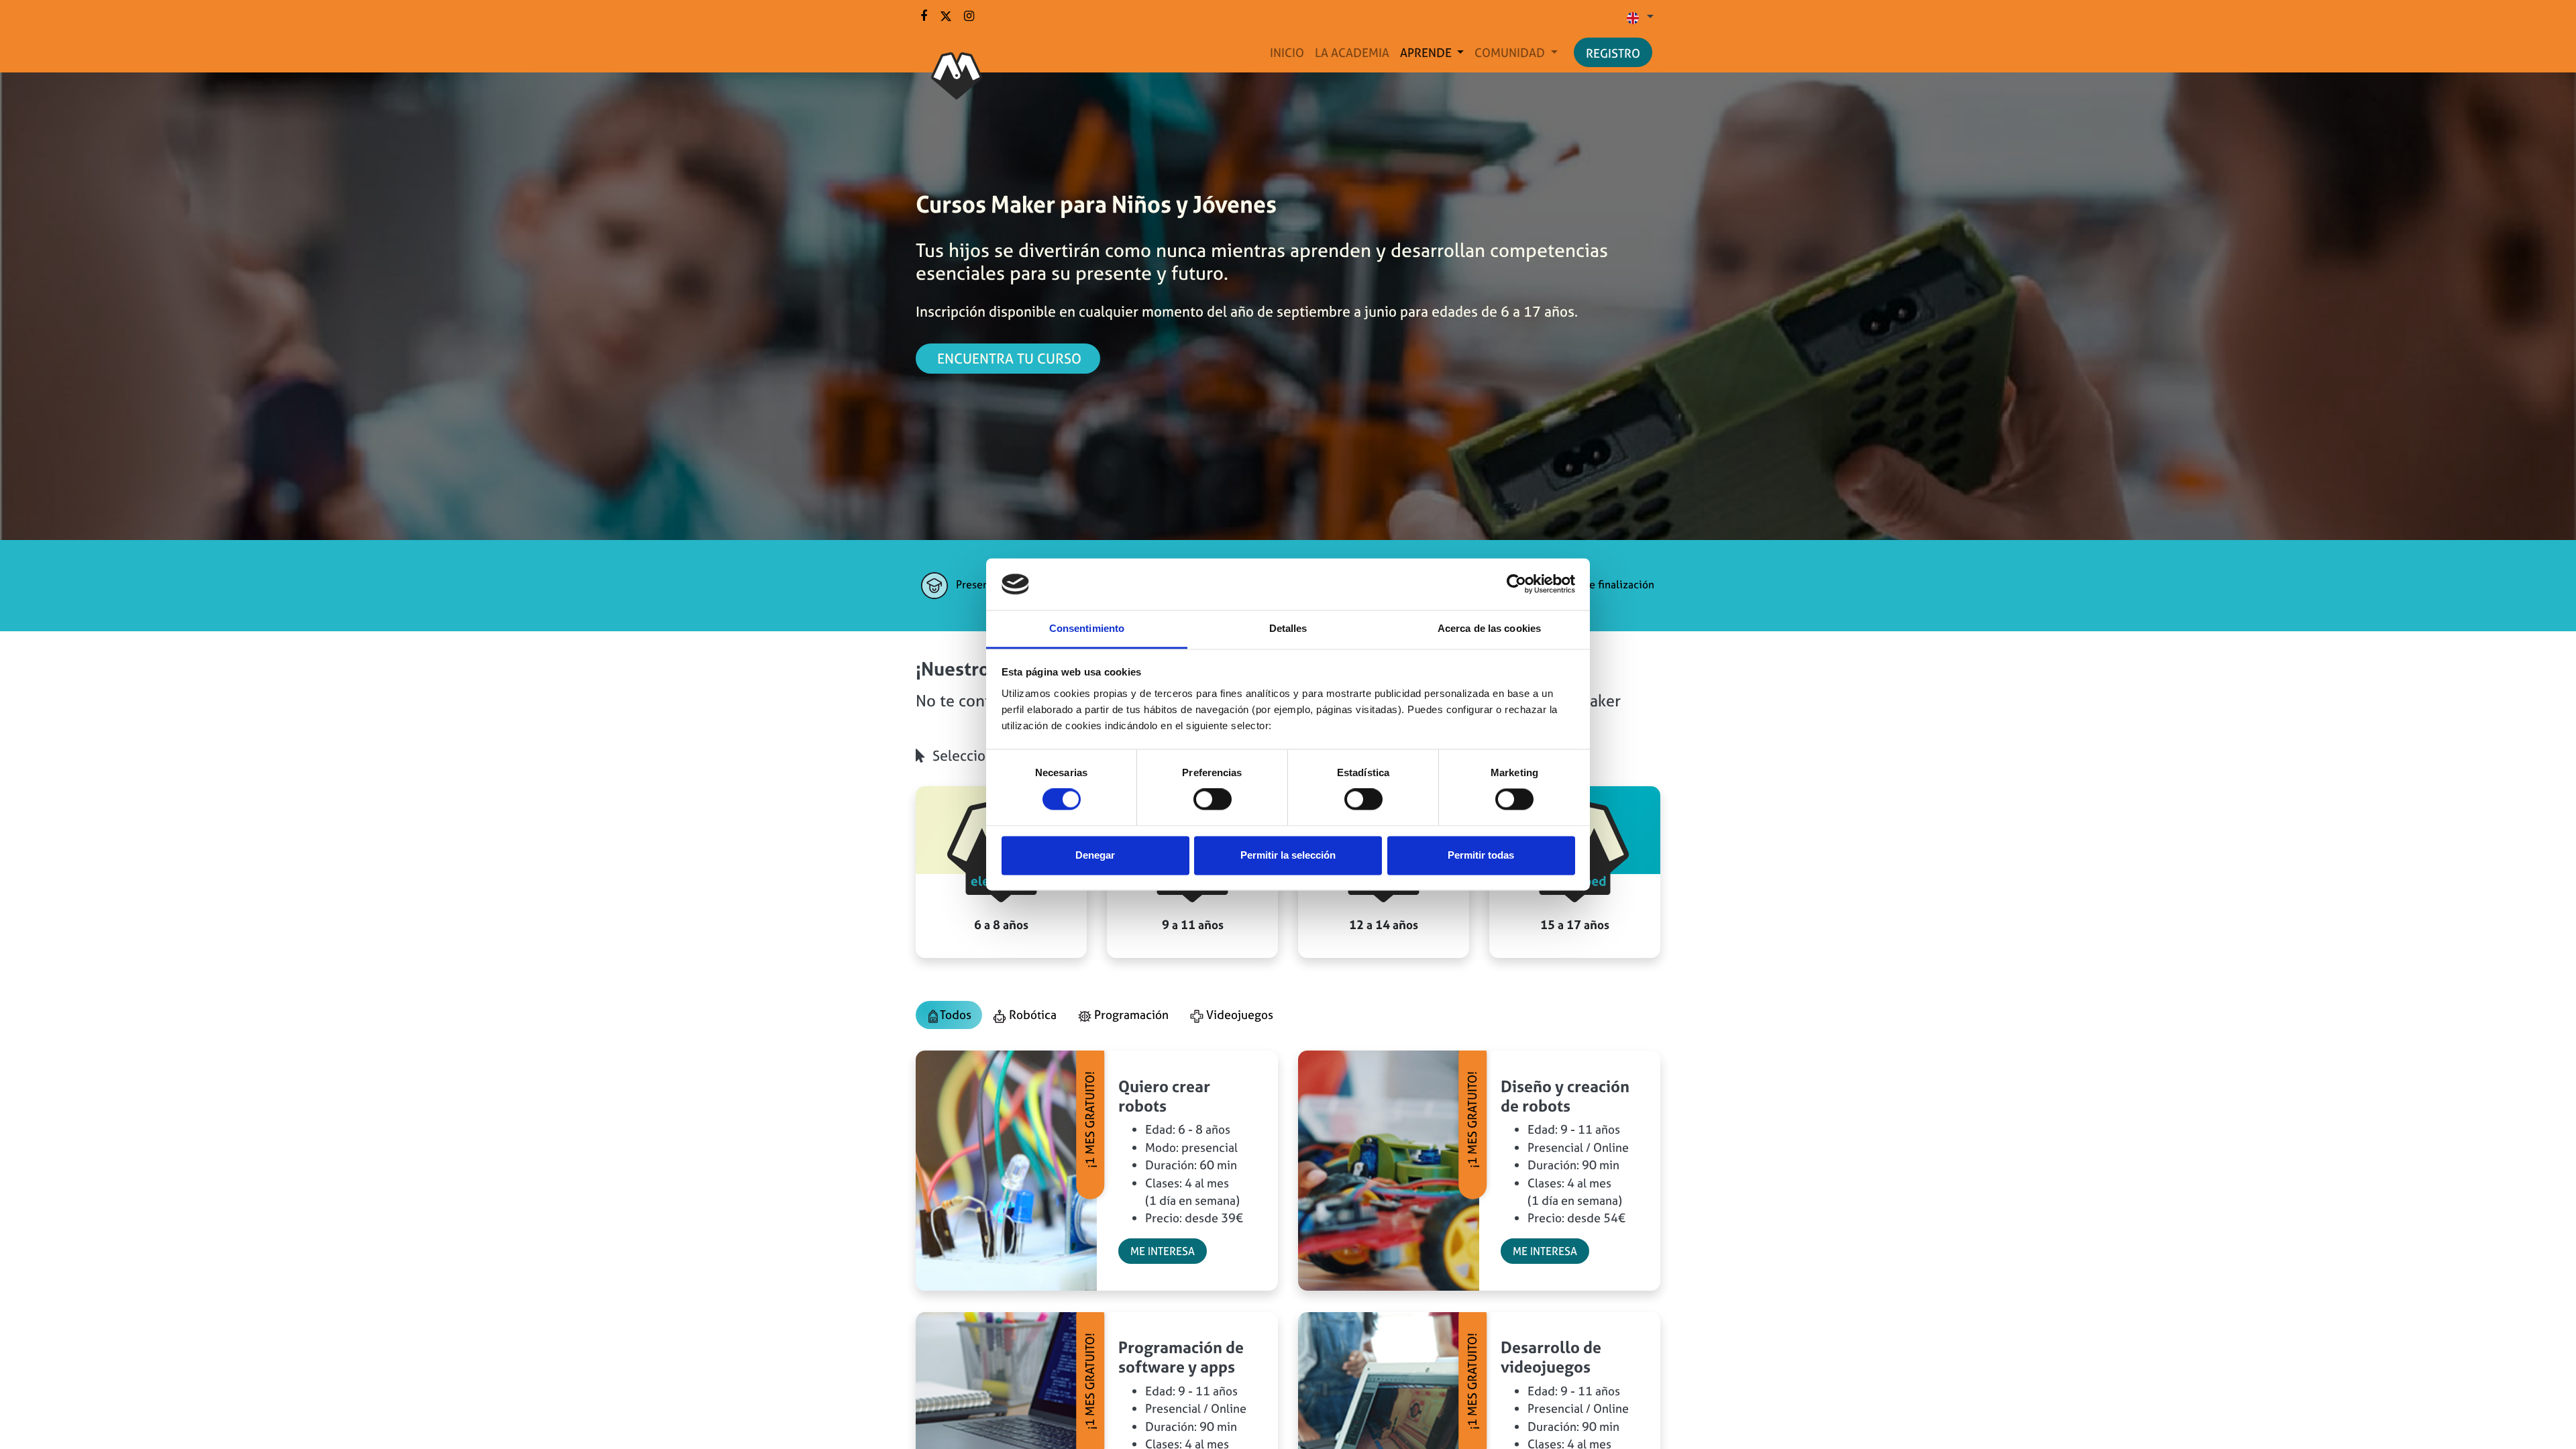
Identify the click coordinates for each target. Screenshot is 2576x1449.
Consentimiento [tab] (1087, 628)
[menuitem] (1287, 53)
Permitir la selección (1288, 855)
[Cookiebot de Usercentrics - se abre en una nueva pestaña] (1516, 584)
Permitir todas (1481, 855)
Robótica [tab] (1031, 1015)
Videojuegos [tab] (1238, 1015)
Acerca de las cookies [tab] (1489, 628)
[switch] (1213, 800)
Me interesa (1163, 1251)
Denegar (1095, 855)
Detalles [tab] (1288, 628)
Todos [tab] (956, 1015)
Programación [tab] (1130, 1015)
